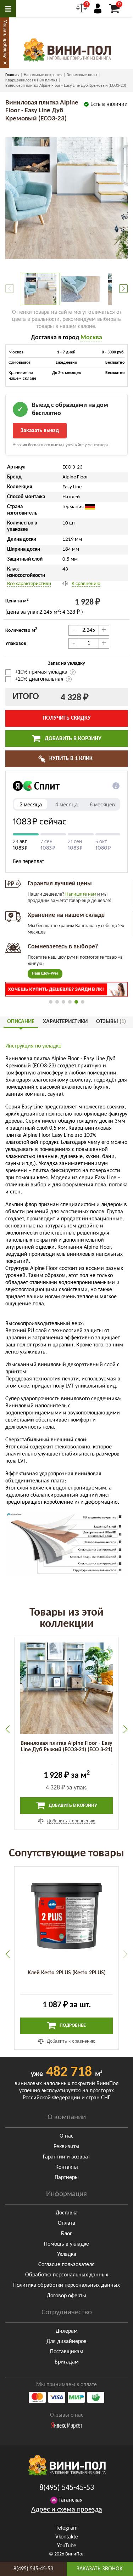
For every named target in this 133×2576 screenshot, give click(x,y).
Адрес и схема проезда (67, 2510)
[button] (123, 289)
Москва (91, 338)
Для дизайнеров (66, 2342)
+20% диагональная (39, 679)
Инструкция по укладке (33, 1046)
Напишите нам (81, 894)
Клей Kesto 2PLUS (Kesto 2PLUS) (67, 1973)
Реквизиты (66, 2147)
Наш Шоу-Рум (45, 974)
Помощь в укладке (66, 2244)
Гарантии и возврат (66, 2157)
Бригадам (67, 2362)
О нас (66, 2136)
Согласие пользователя (66, 2265)
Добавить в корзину (72, 739)
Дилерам (67, 2331)
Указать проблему (5, 39)
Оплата (66, 2223)
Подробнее (72, 2025)
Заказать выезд (40, 431)
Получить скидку (67, 718)
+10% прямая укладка (42, 672)
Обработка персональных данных (67, 2275)
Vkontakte (67, 2537)
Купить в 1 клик (70, 759)
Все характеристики (29, 584)
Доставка (67, 2213)
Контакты (67, 2167)
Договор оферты (66, 2296)
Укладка (67, 2254)
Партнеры (67, 2178)
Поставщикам (67, 2352)
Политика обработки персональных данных (66, 2285)
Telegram (67, 2528)
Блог (66, 2234)
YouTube (67, 2546)
